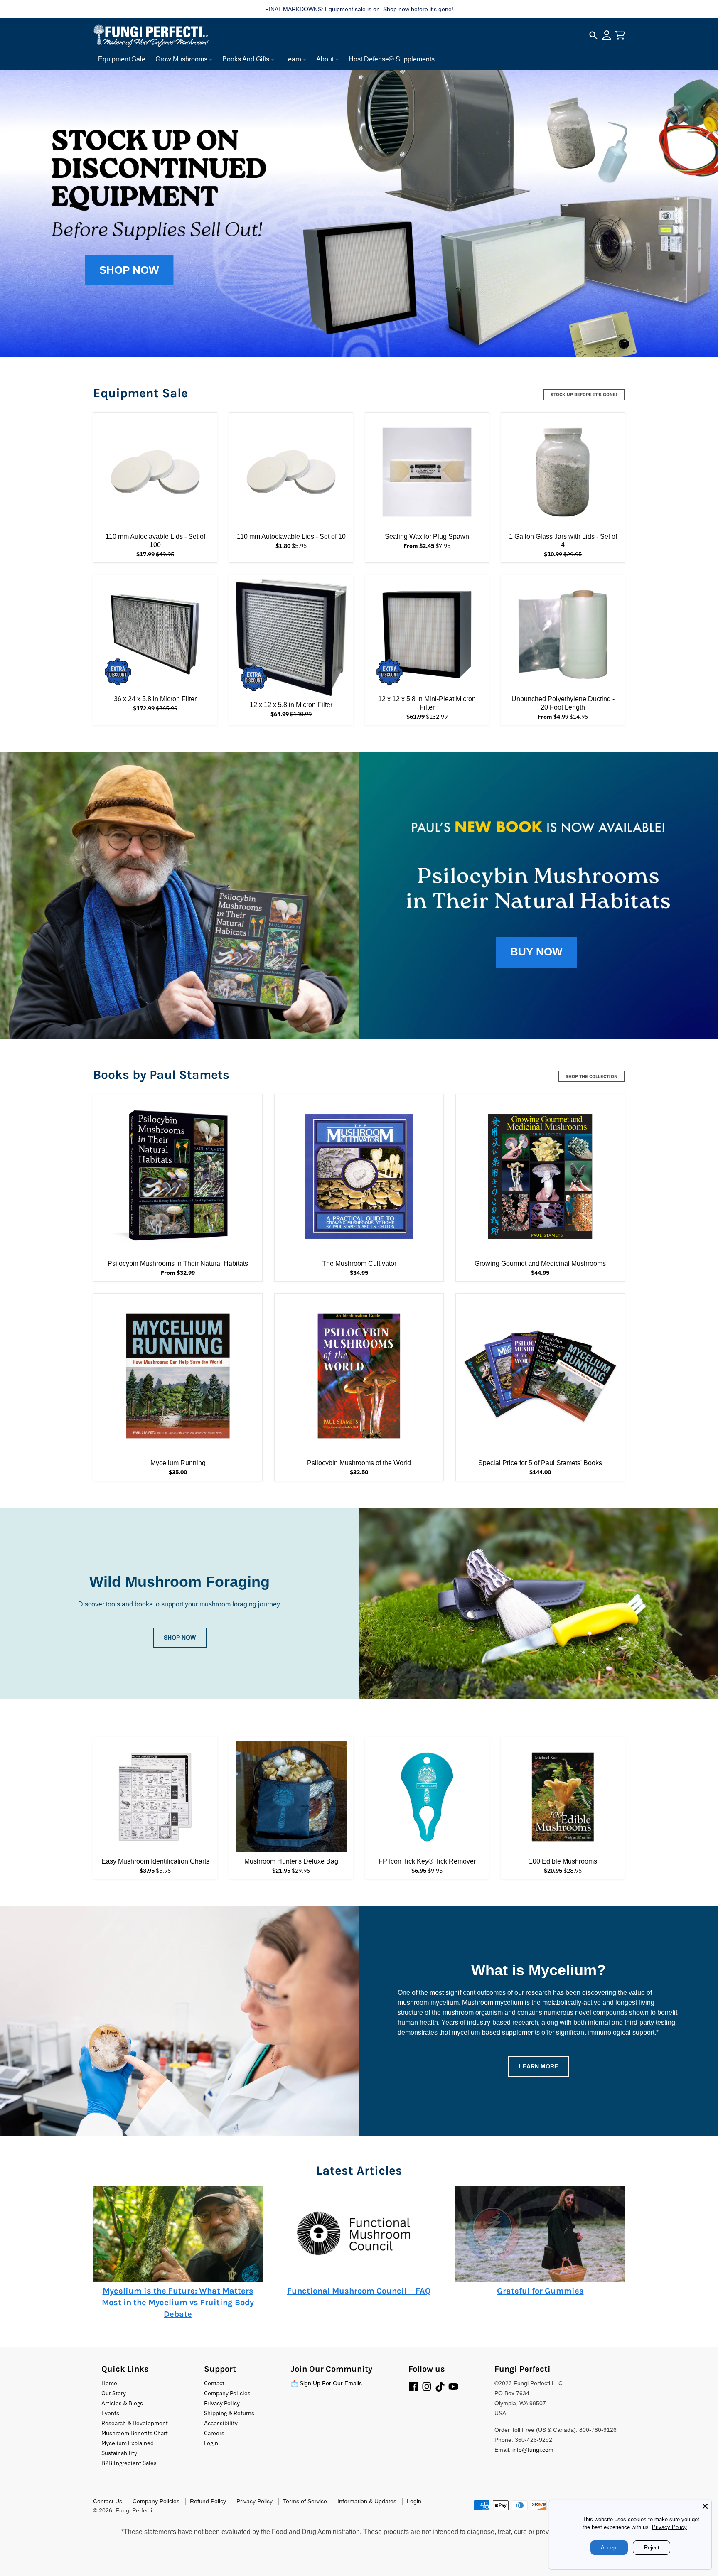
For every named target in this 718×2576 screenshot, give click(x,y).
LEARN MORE (538, 2066)
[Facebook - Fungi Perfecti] (413, 2387)
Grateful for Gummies (540, 2291)
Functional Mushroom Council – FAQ (359, 2291)
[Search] (593, 35)
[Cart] (620, 35)
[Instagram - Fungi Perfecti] (427, 2387)
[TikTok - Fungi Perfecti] (440, 2387)
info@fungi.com (533, 2450)
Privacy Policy (667, 2527)
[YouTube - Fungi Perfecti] (453, 2387)
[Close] (705, 2506)
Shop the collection (591, 1076)
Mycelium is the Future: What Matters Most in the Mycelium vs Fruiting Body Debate (178, 2302)
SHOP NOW (129, 270)
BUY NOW (536, 952)
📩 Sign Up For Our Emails (326, 2383)
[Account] (607, 35)
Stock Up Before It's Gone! (584, 395)
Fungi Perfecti (134, 2510)
